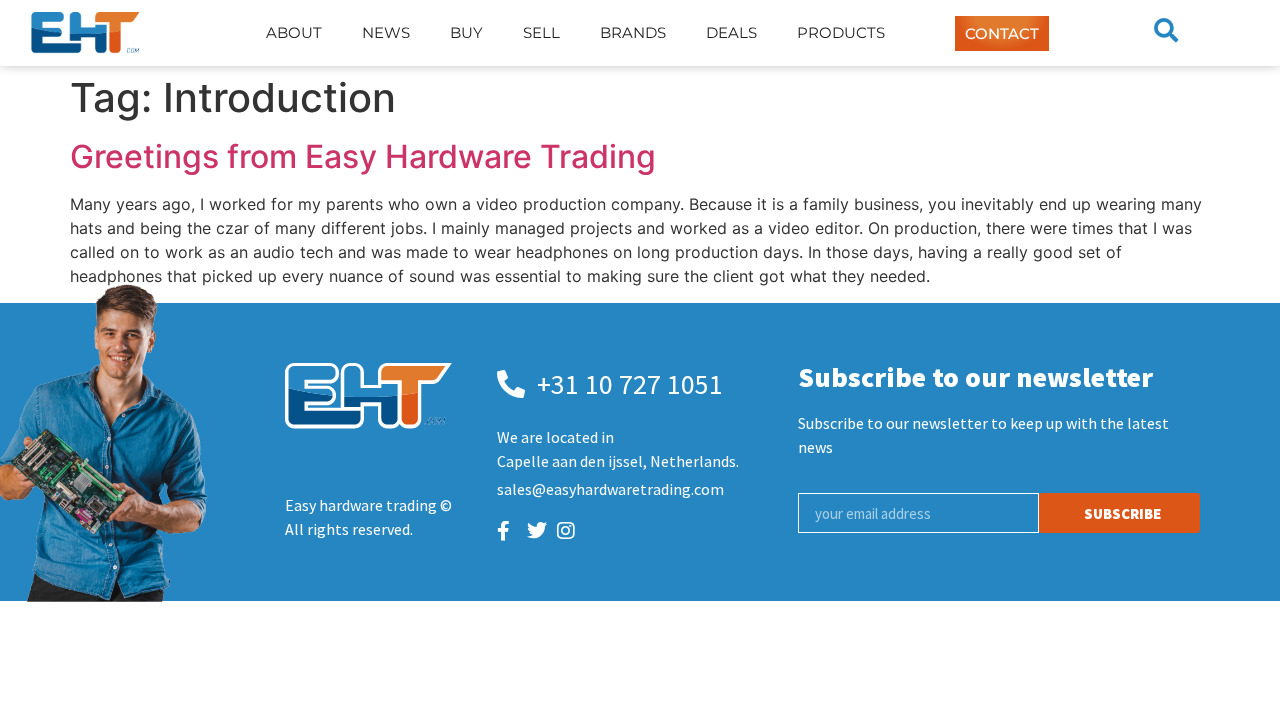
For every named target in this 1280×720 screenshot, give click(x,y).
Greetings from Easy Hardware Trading (363, 156)
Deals (731, 32)
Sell (541, 32)
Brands (633, 32)
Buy (466, 32)
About (294, 32)
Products (841, 32)
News (386, 32)
